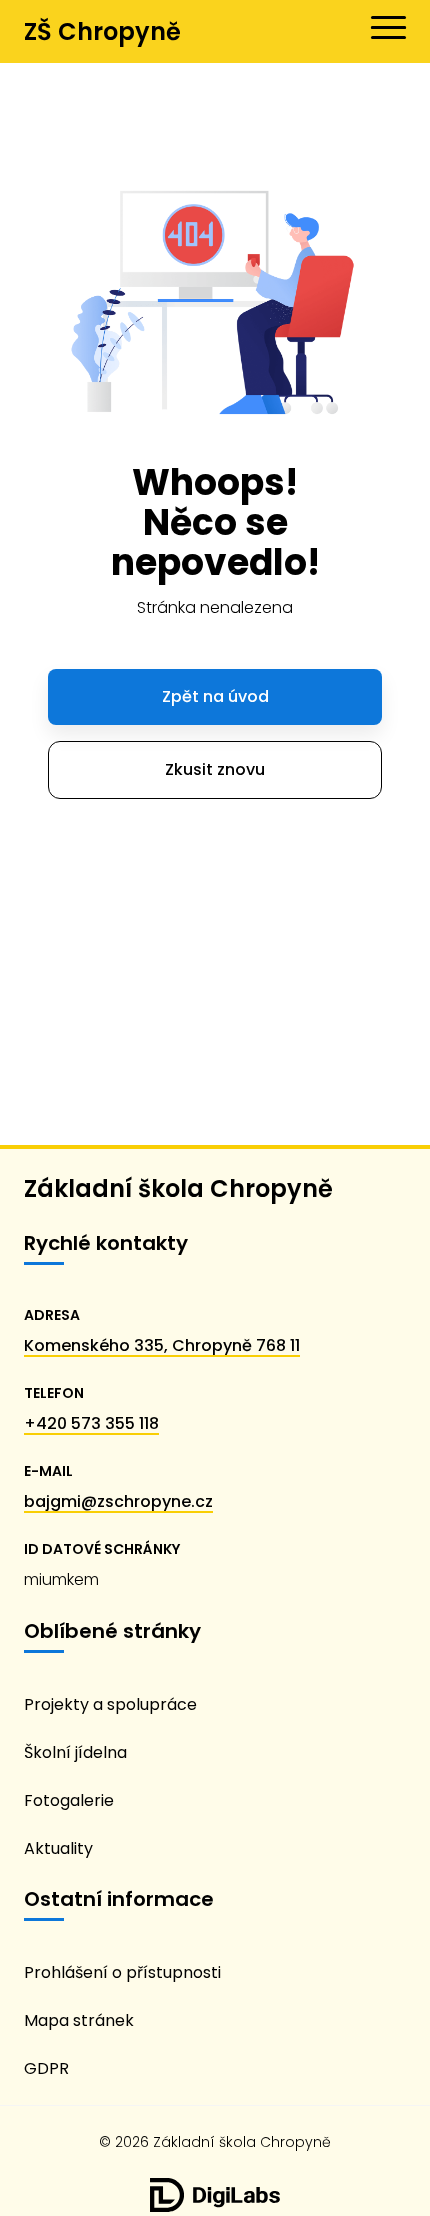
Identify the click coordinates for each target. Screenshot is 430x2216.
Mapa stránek (79, 2020)
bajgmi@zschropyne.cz (118, 1501)
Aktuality (58, 1848)
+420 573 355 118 (91, 1423)
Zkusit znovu (215, 769)
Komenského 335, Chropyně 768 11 (162, 1345)
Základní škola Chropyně (178, 1188)
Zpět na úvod (215, 696)
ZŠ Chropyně (102, 31)
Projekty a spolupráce (110, 1704)
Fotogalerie (69, 1800)
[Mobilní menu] (388, 28)
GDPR (46, 2068)
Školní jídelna (75, 1752)
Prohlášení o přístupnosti (122, 1972)
